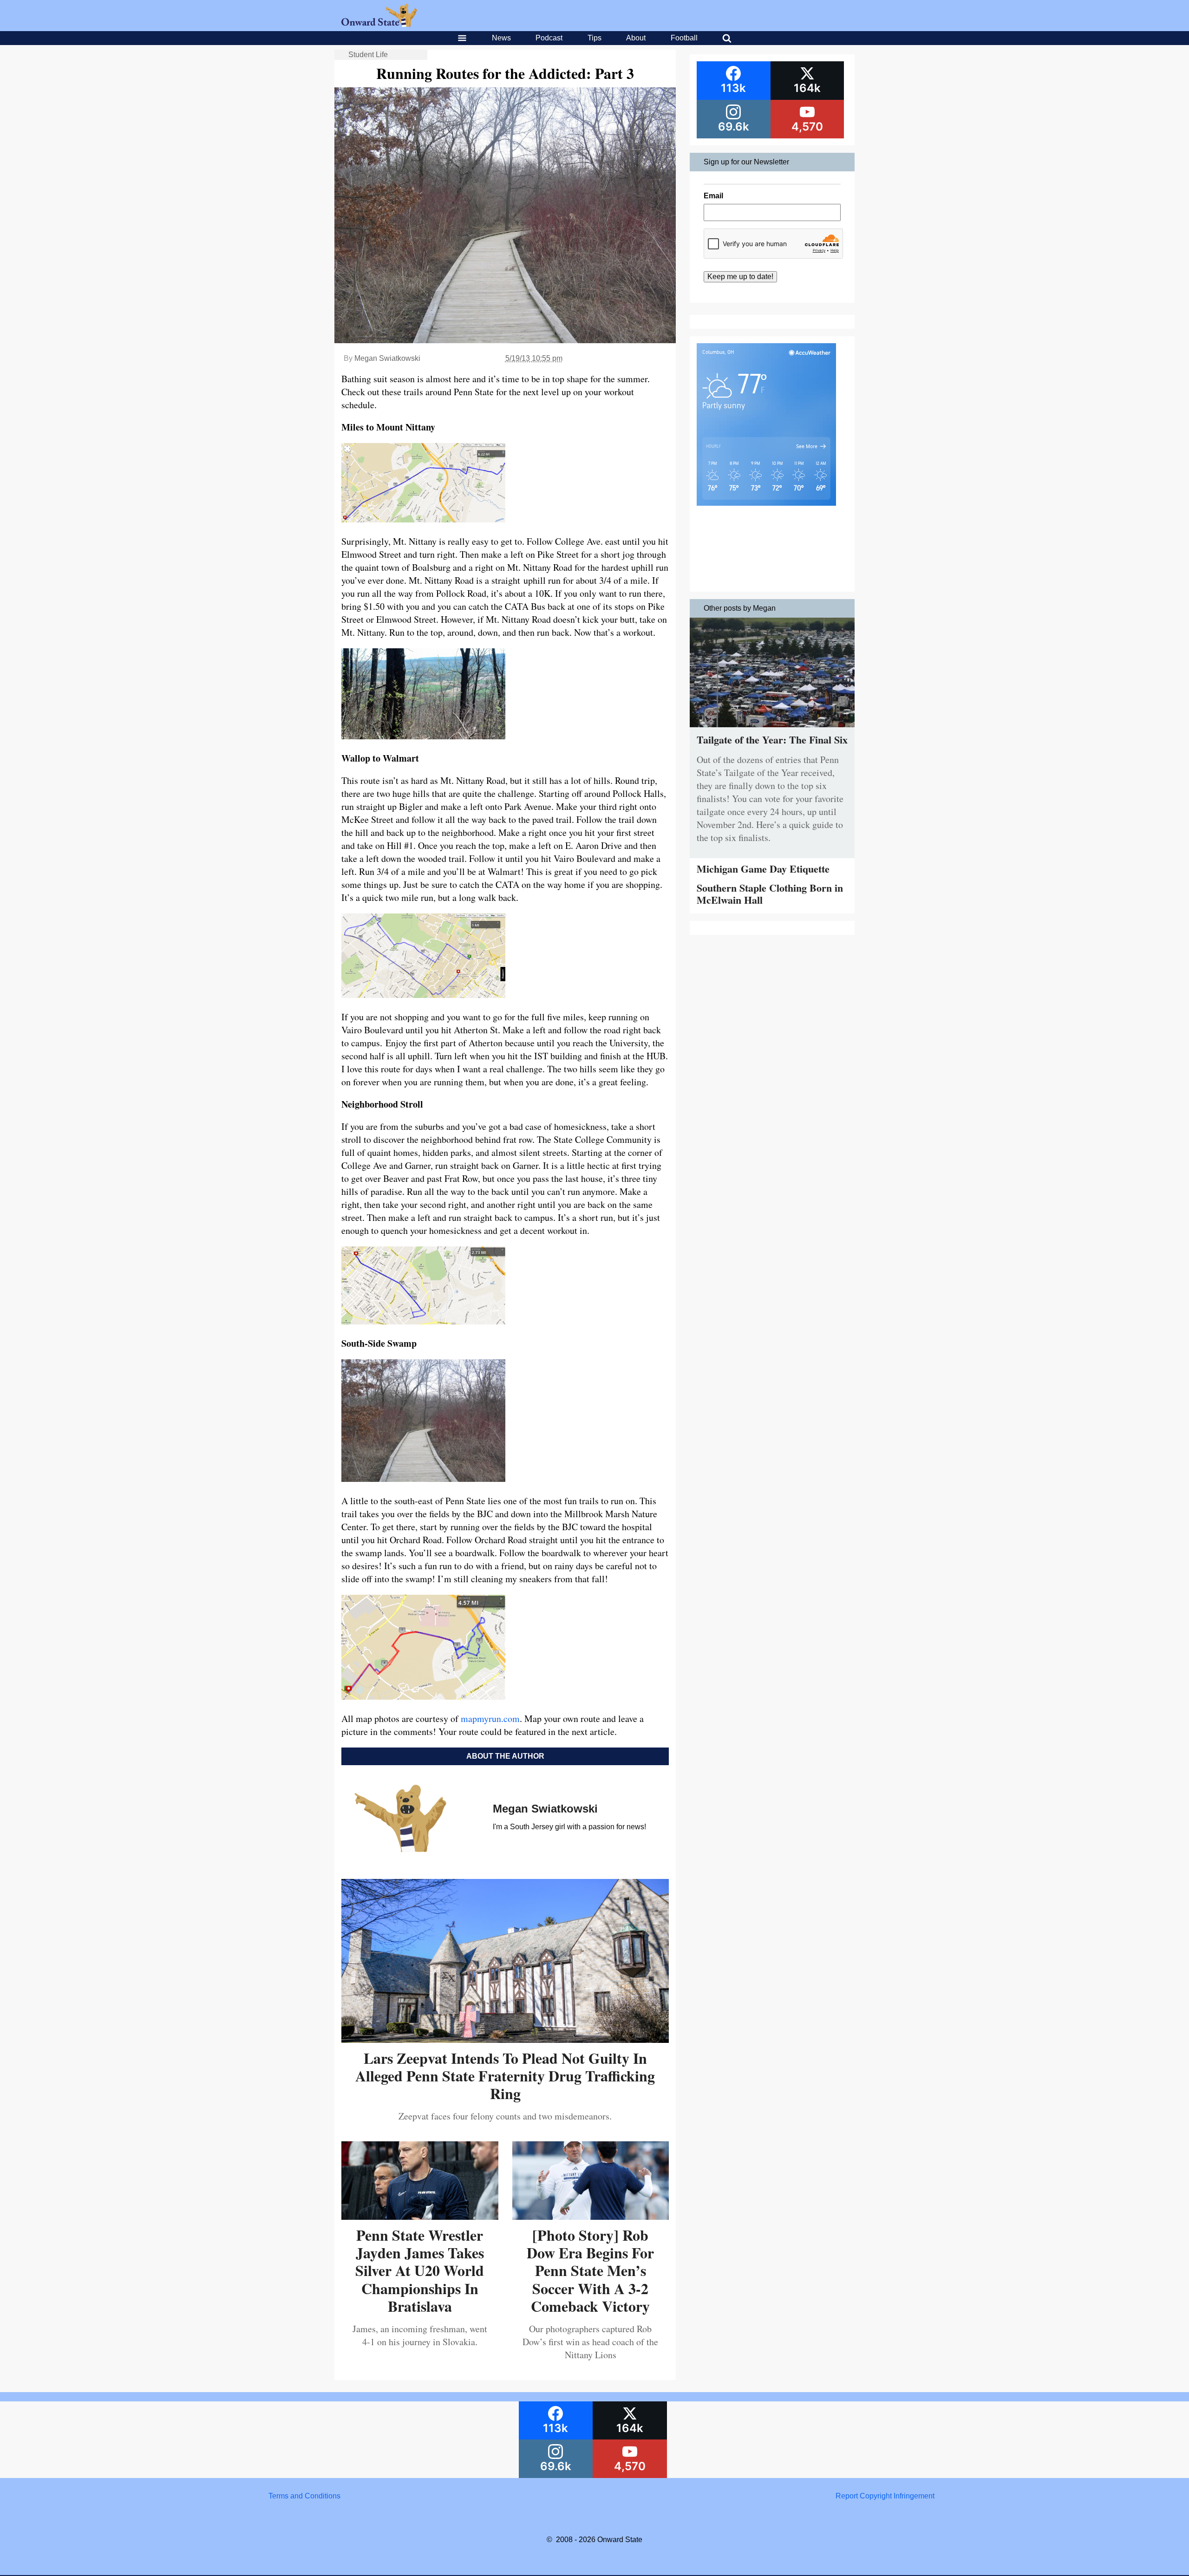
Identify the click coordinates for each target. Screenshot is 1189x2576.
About (636, 38)
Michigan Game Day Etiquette (763, 869)
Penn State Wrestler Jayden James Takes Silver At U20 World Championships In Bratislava (420, 2271)
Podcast (549, 38)
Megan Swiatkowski (387, 358)
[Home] (379, 24)
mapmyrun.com (490, 1718)
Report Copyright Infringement (885, 2496)
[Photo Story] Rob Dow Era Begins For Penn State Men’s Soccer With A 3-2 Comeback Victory (590, 2271)
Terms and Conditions (304, 2496)
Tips (594, 38)
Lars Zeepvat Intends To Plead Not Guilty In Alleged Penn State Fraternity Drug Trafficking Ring (505, 2076)
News (501, 38)
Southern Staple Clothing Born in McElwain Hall (770, 894)
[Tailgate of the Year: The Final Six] (772, 729)
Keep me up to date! (740, 277)
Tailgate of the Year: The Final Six (772, 740)
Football (684, 38)
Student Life (368, 55)
